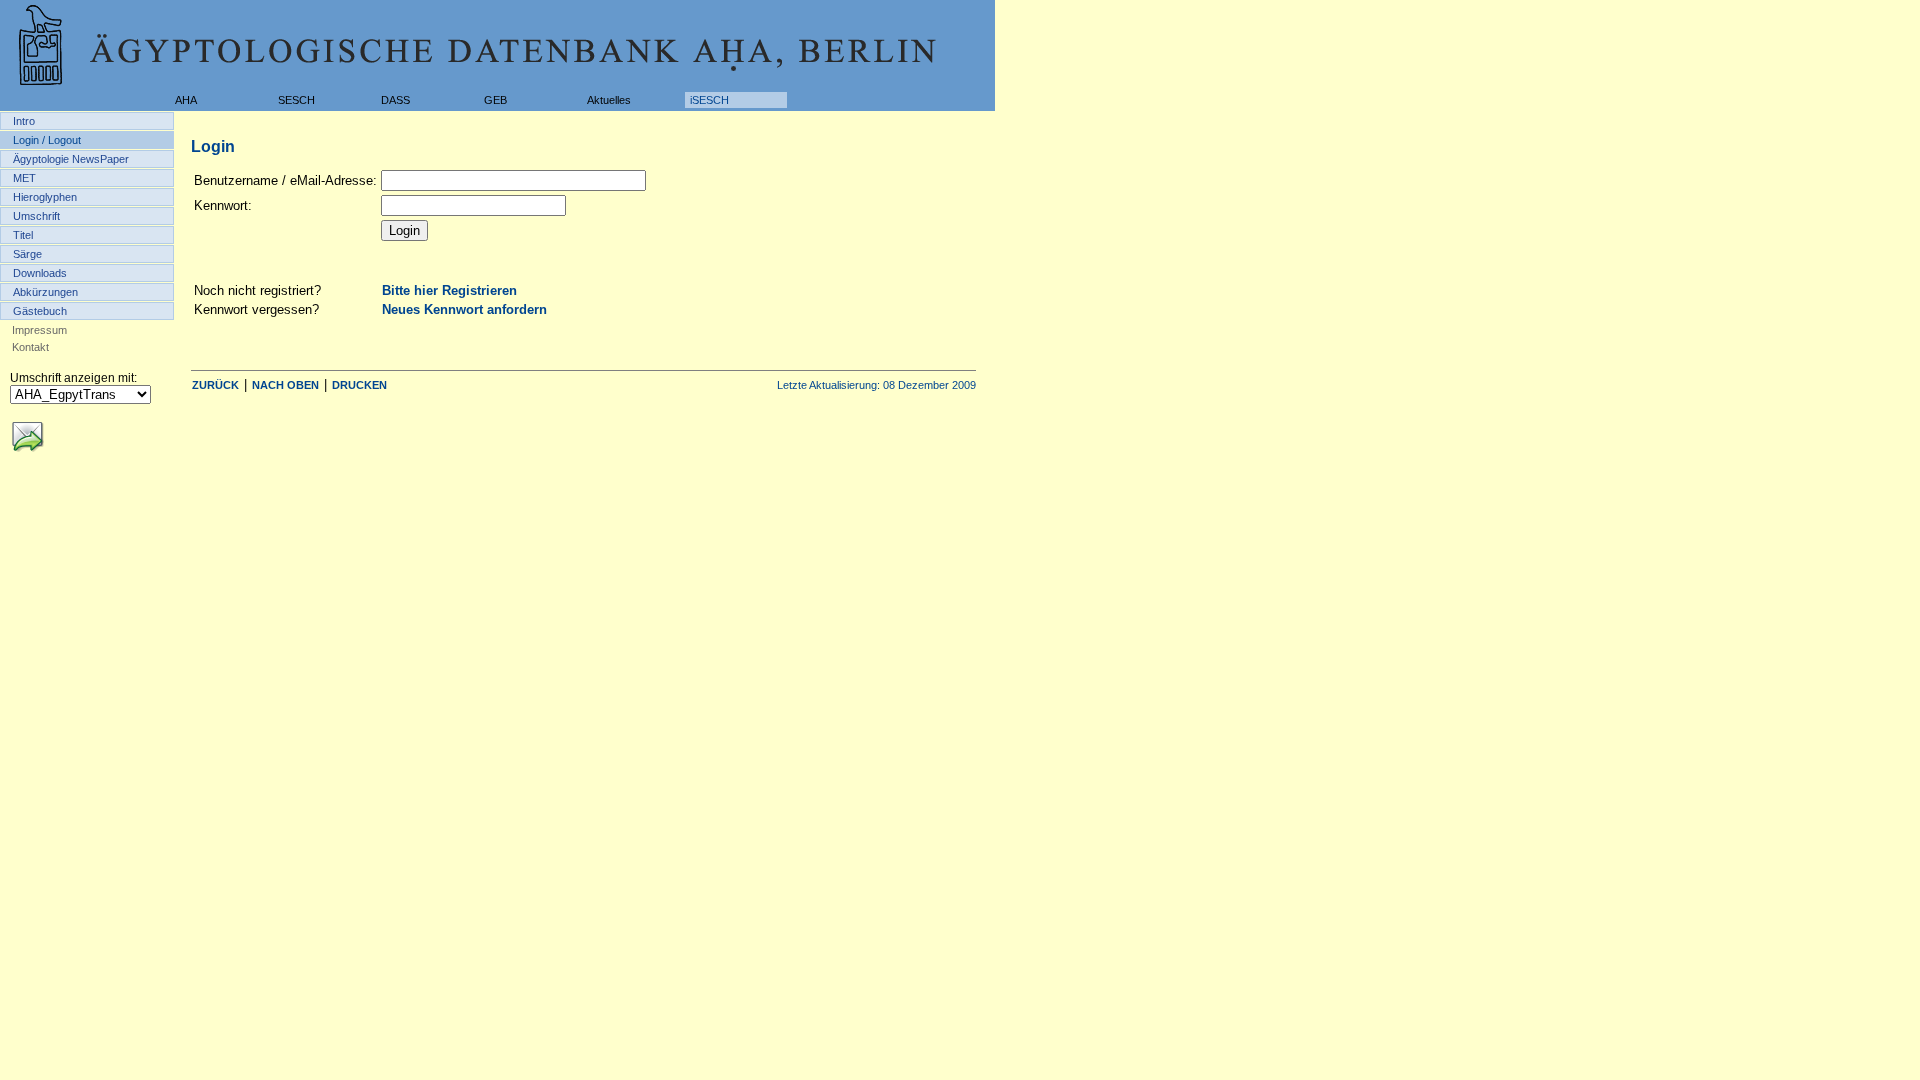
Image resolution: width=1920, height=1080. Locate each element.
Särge (27, 254)
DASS (395, 100)
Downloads (40, 273)
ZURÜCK (215, 385)
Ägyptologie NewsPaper (71, 159)
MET (24, 178)
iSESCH (709, 100)
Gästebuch (40, 311)
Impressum (39, 330)
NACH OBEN (285, 385)
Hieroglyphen (45, 197)
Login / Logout (47, 140)
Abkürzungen (45, 292)
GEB (495, 100)
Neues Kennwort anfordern (464, 309)
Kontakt (30, 347)
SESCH (296, 100)
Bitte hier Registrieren (449, 290)
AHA (186, 100)
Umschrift (36, 216)
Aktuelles (609, 100)
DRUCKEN (359, 385)
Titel (23, 235)
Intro (24, 121)
